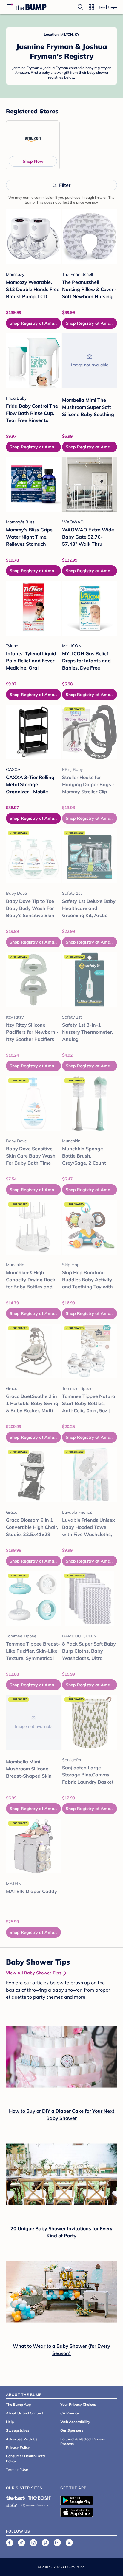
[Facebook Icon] (10, 2543)
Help (10, 2422)
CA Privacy (70, 2413)
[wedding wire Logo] (35, 2504)
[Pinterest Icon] (45, 2543)
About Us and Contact (25, 2413)
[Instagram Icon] (33, 2543)
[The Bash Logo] (40, 2498)
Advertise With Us (22, 2439)
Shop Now (33, 161)
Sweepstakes (18, 2430)
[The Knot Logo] (16, 2498)
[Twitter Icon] (69, 2543)
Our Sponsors (72, 2430)
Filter (65, 185)
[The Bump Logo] (31, 7)
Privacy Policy (18, 2447)
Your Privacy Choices (78, 2404)
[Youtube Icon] (57, 2543)
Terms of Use (17, 2470)
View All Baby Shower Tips (34, 1973)
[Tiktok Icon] (21, 2543)
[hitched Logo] (12, 2504)
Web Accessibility (75, 2422)
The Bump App (18, 2404)
